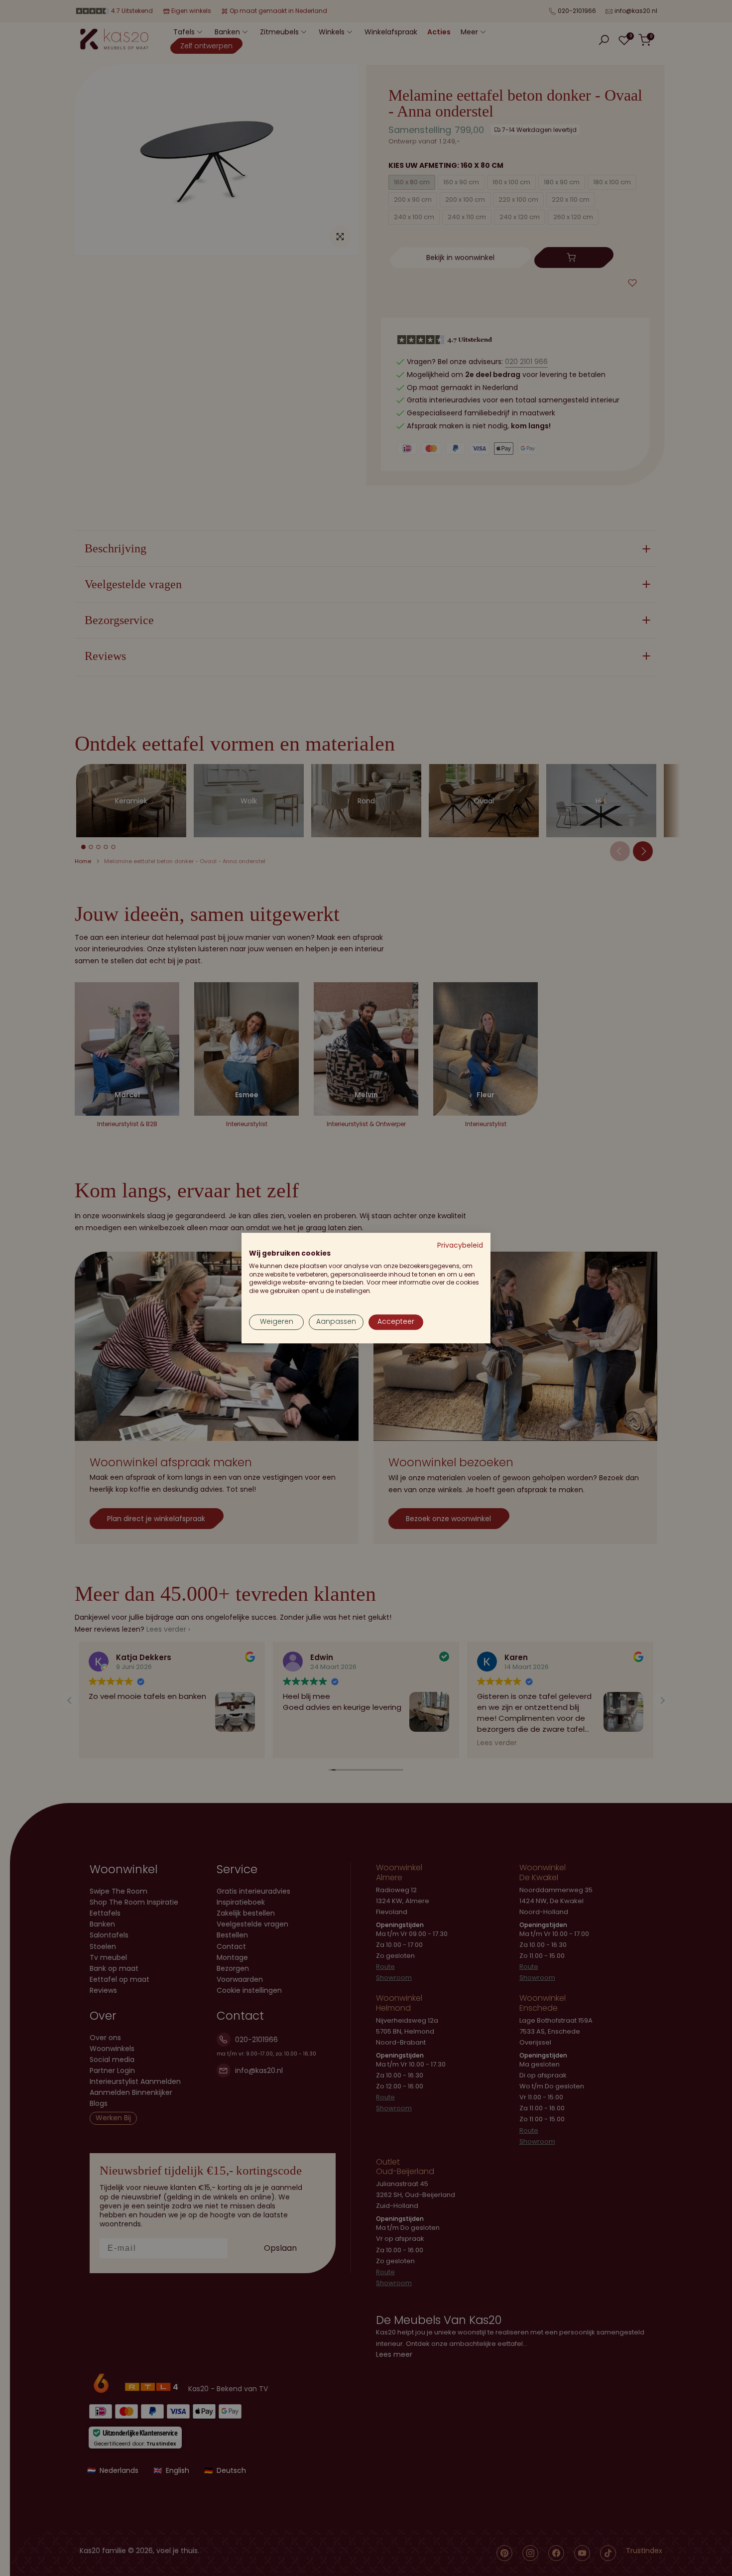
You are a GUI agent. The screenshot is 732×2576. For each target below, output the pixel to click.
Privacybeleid (460, 1245)
